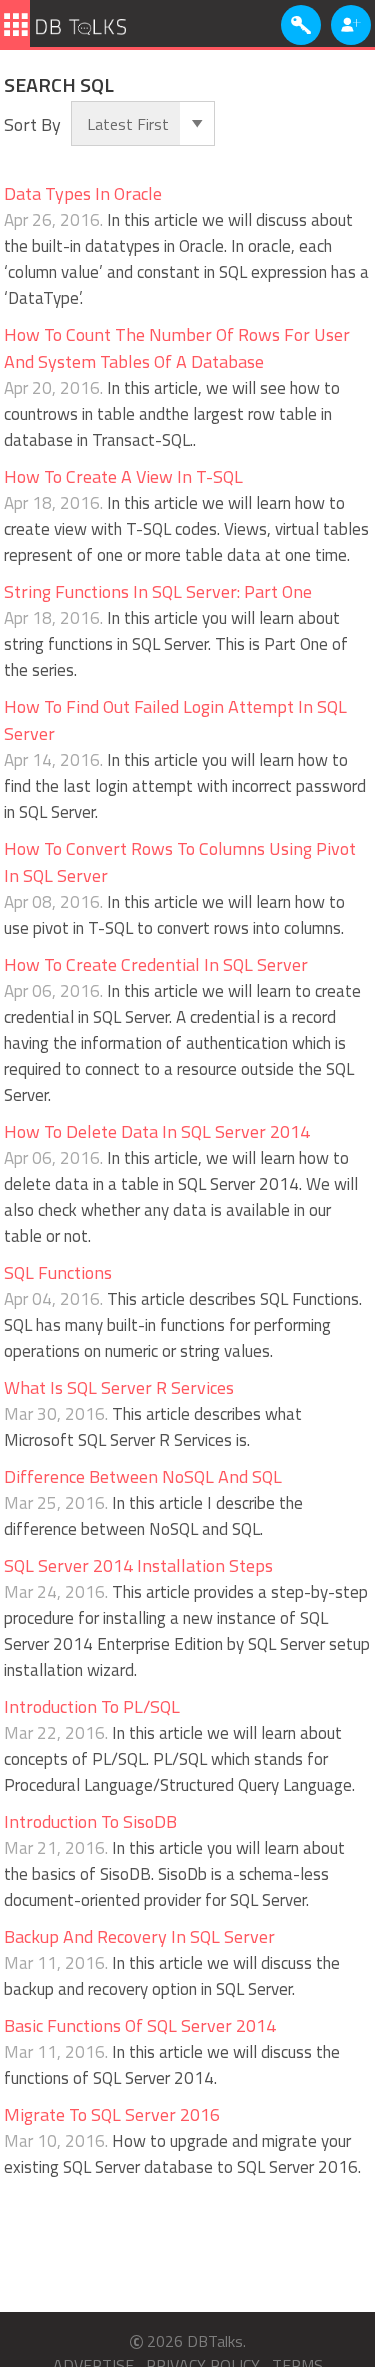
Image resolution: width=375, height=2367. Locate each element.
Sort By (32, 124)
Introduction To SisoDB (90, 1821)
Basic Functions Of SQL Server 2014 (140, 2025)
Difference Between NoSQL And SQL (143, 1476)
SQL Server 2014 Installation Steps (138, 1565)
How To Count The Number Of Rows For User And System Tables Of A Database (177, 348)
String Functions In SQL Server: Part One (158, 591)
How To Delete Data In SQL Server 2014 (157, 1131)
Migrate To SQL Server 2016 (112, 2114)
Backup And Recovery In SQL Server (139, 1936)
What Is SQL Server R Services (119, 1387)
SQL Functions (58, 1272)
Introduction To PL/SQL (92, 1706)
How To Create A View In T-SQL (123, 476)
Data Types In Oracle (83, 193)
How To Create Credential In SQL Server (156, 964)
